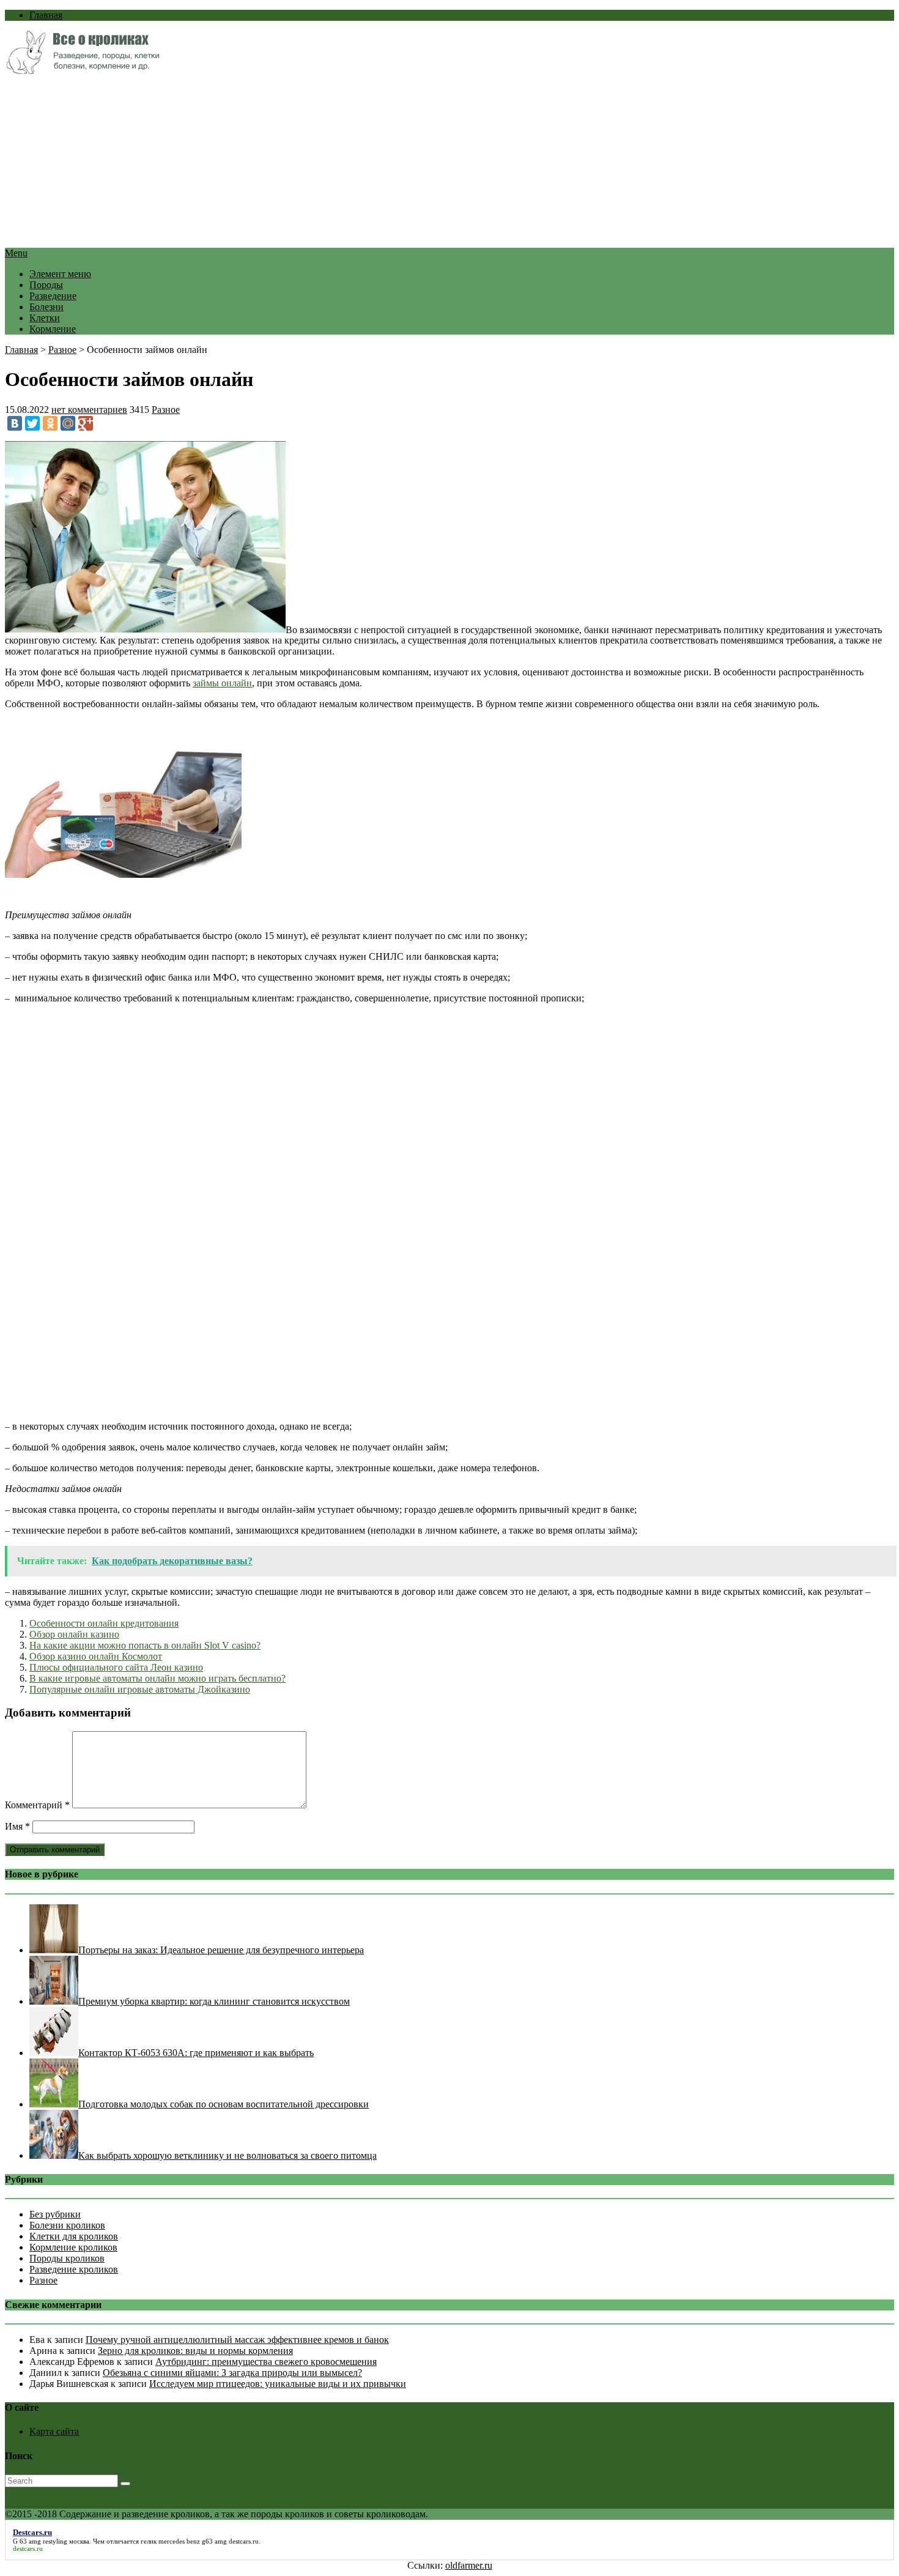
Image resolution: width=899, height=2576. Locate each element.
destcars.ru (244, 2541)
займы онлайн (222, 683)
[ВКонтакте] (15, 423)
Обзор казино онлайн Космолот (96, 1656)
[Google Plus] (86, 423)
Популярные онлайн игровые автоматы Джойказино (140, 1689)
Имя (17, 1826)
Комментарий (37, 1805)
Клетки (45, 318)
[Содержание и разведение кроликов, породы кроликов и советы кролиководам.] (82, 71)
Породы (46, 285)
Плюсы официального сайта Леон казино (116, 1667)
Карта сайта (54, 2431)
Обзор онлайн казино (74, 1634)
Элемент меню (60, 274)
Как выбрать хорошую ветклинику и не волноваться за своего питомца (228, 2155)
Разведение (53, 296)
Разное (62, 350)
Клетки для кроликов (74, 2236)
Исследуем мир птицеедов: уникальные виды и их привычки (278, 2384)
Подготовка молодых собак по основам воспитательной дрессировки (224, 2104)
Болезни (46, 307)
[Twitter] (32, 423)
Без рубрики (55, 2214)
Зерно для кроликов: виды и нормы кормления (195, 2351)
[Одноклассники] (50, 423)
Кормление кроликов (73, 2247)
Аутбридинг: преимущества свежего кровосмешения (266, 2362)
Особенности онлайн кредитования (104, 1623)
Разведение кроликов (74, 2269)
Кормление (53, 329)
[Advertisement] (372, 162)
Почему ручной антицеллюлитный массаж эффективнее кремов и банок (237, 2340)
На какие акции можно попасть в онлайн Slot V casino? (145, 1645)
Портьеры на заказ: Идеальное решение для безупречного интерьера (221, 1950)
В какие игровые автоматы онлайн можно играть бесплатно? (157, 1678)
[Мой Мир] (68, 423)
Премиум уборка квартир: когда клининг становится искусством (214, 2001)
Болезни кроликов (67, 2225)
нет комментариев (89, 410)
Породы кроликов (67, 2258)
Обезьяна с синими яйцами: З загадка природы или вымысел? (232, 2373)
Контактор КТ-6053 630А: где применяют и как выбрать (196, 2053)
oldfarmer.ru (469, 2565)
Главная (46, 15)
